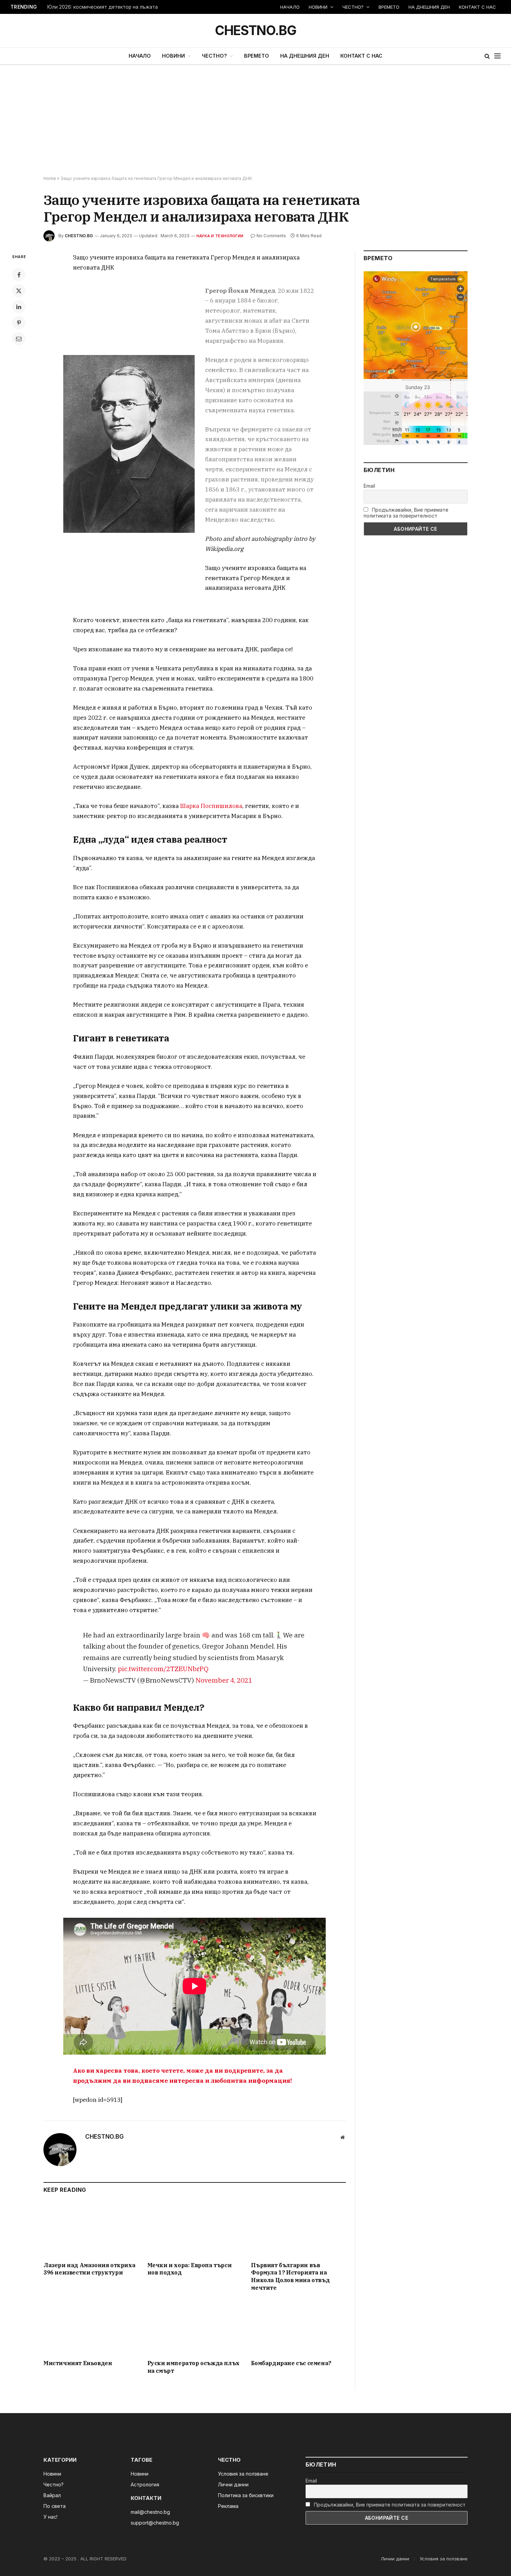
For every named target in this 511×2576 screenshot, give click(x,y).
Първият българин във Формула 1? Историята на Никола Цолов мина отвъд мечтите (290, 2276)
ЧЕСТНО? (353, 7)
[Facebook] (19, 275)
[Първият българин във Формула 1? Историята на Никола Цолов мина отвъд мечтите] (298, 2229)
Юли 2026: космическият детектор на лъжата (103, 7)
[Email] (19, 339)
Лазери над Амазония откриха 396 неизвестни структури (89, 2269)
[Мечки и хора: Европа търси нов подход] (195, 2229)
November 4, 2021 (224, 1680)
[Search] (487, 56)
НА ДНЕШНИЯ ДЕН (429, 7)
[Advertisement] (255, 121)
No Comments (271, 236)
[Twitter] (19, 291)
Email (369, 486)
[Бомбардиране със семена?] (298, 2327)
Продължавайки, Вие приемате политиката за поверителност (406, 513)
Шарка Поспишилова (211, 806)
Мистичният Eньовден (78, 2363)
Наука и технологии (220, 236)
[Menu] (497, 56)
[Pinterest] (19, 323)
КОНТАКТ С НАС (477, 7)
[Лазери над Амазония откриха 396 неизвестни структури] (91, 2229)
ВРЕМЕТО (389, 7)
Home (50, 178)
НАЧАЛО (290, 7)
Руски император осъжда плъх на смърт (193, 2367)
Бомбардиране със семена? (291, 2363)
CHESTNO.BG (79, 236)
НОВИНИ (318, 7)
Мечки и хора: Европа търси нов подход (190, 2269)
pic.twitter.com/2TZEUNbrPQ (163, 1669)
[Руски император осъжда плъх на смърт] (195, 2327)
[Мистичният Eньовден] (91, 2327)
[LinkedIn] (19, 307)
